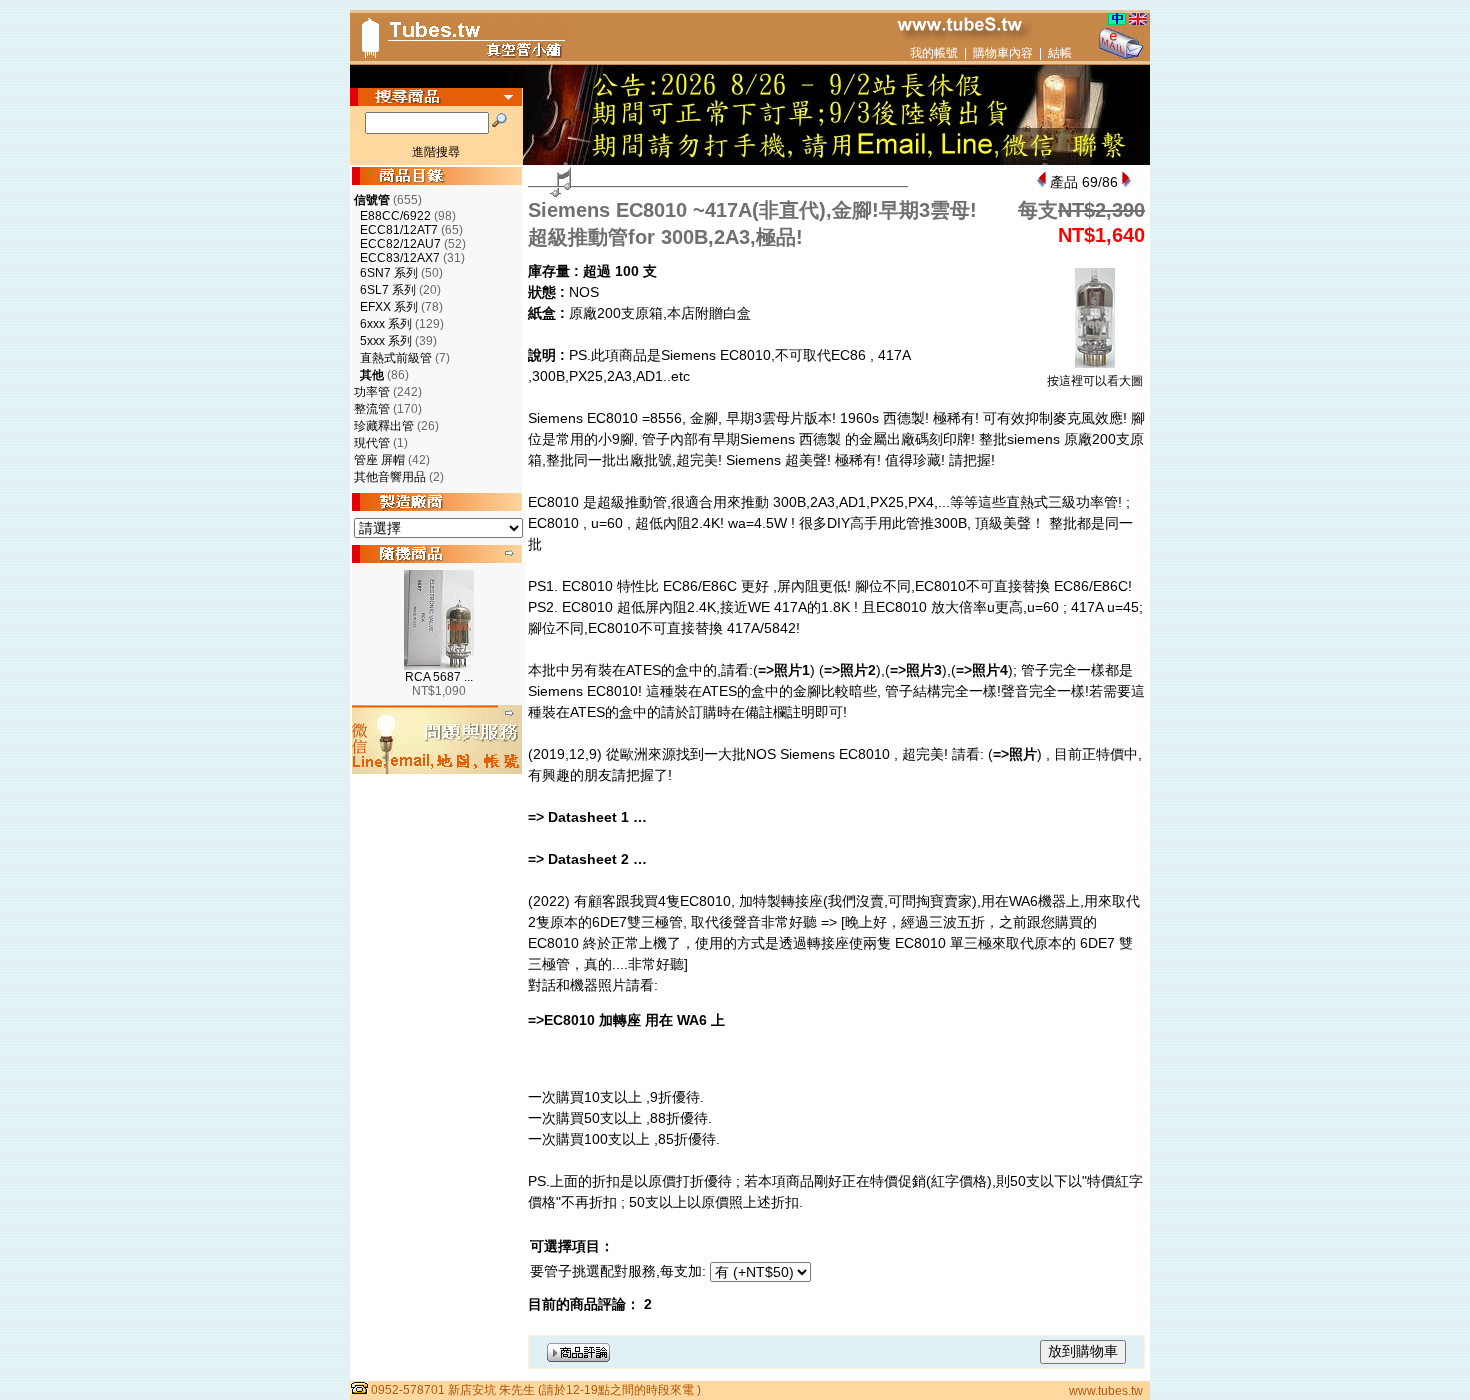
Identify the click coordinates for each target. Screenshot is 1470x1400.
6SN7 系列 (389, 273)
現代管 (372, 443)
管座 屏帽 (379, 460)
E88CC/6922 (395, 216)
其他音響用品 (390, 477)
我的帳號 (934, 53)
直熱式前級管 (396, 358)
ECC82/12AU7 (400, 244)
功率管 (372, 392)
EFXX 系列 (389, 307)
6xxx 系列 (386, 324)
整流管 (372, 409)
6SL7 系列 (388, 290)
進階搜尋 (436, 152)
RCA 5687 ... (439, 677)
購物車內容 (1003, 53)
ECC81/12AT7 (399, 230)
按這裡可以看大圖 (1095, 381)
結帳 (1060, 53)
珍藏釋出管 (384, 426)
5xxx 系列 (386, 341)
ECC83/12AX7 (400, 258)
